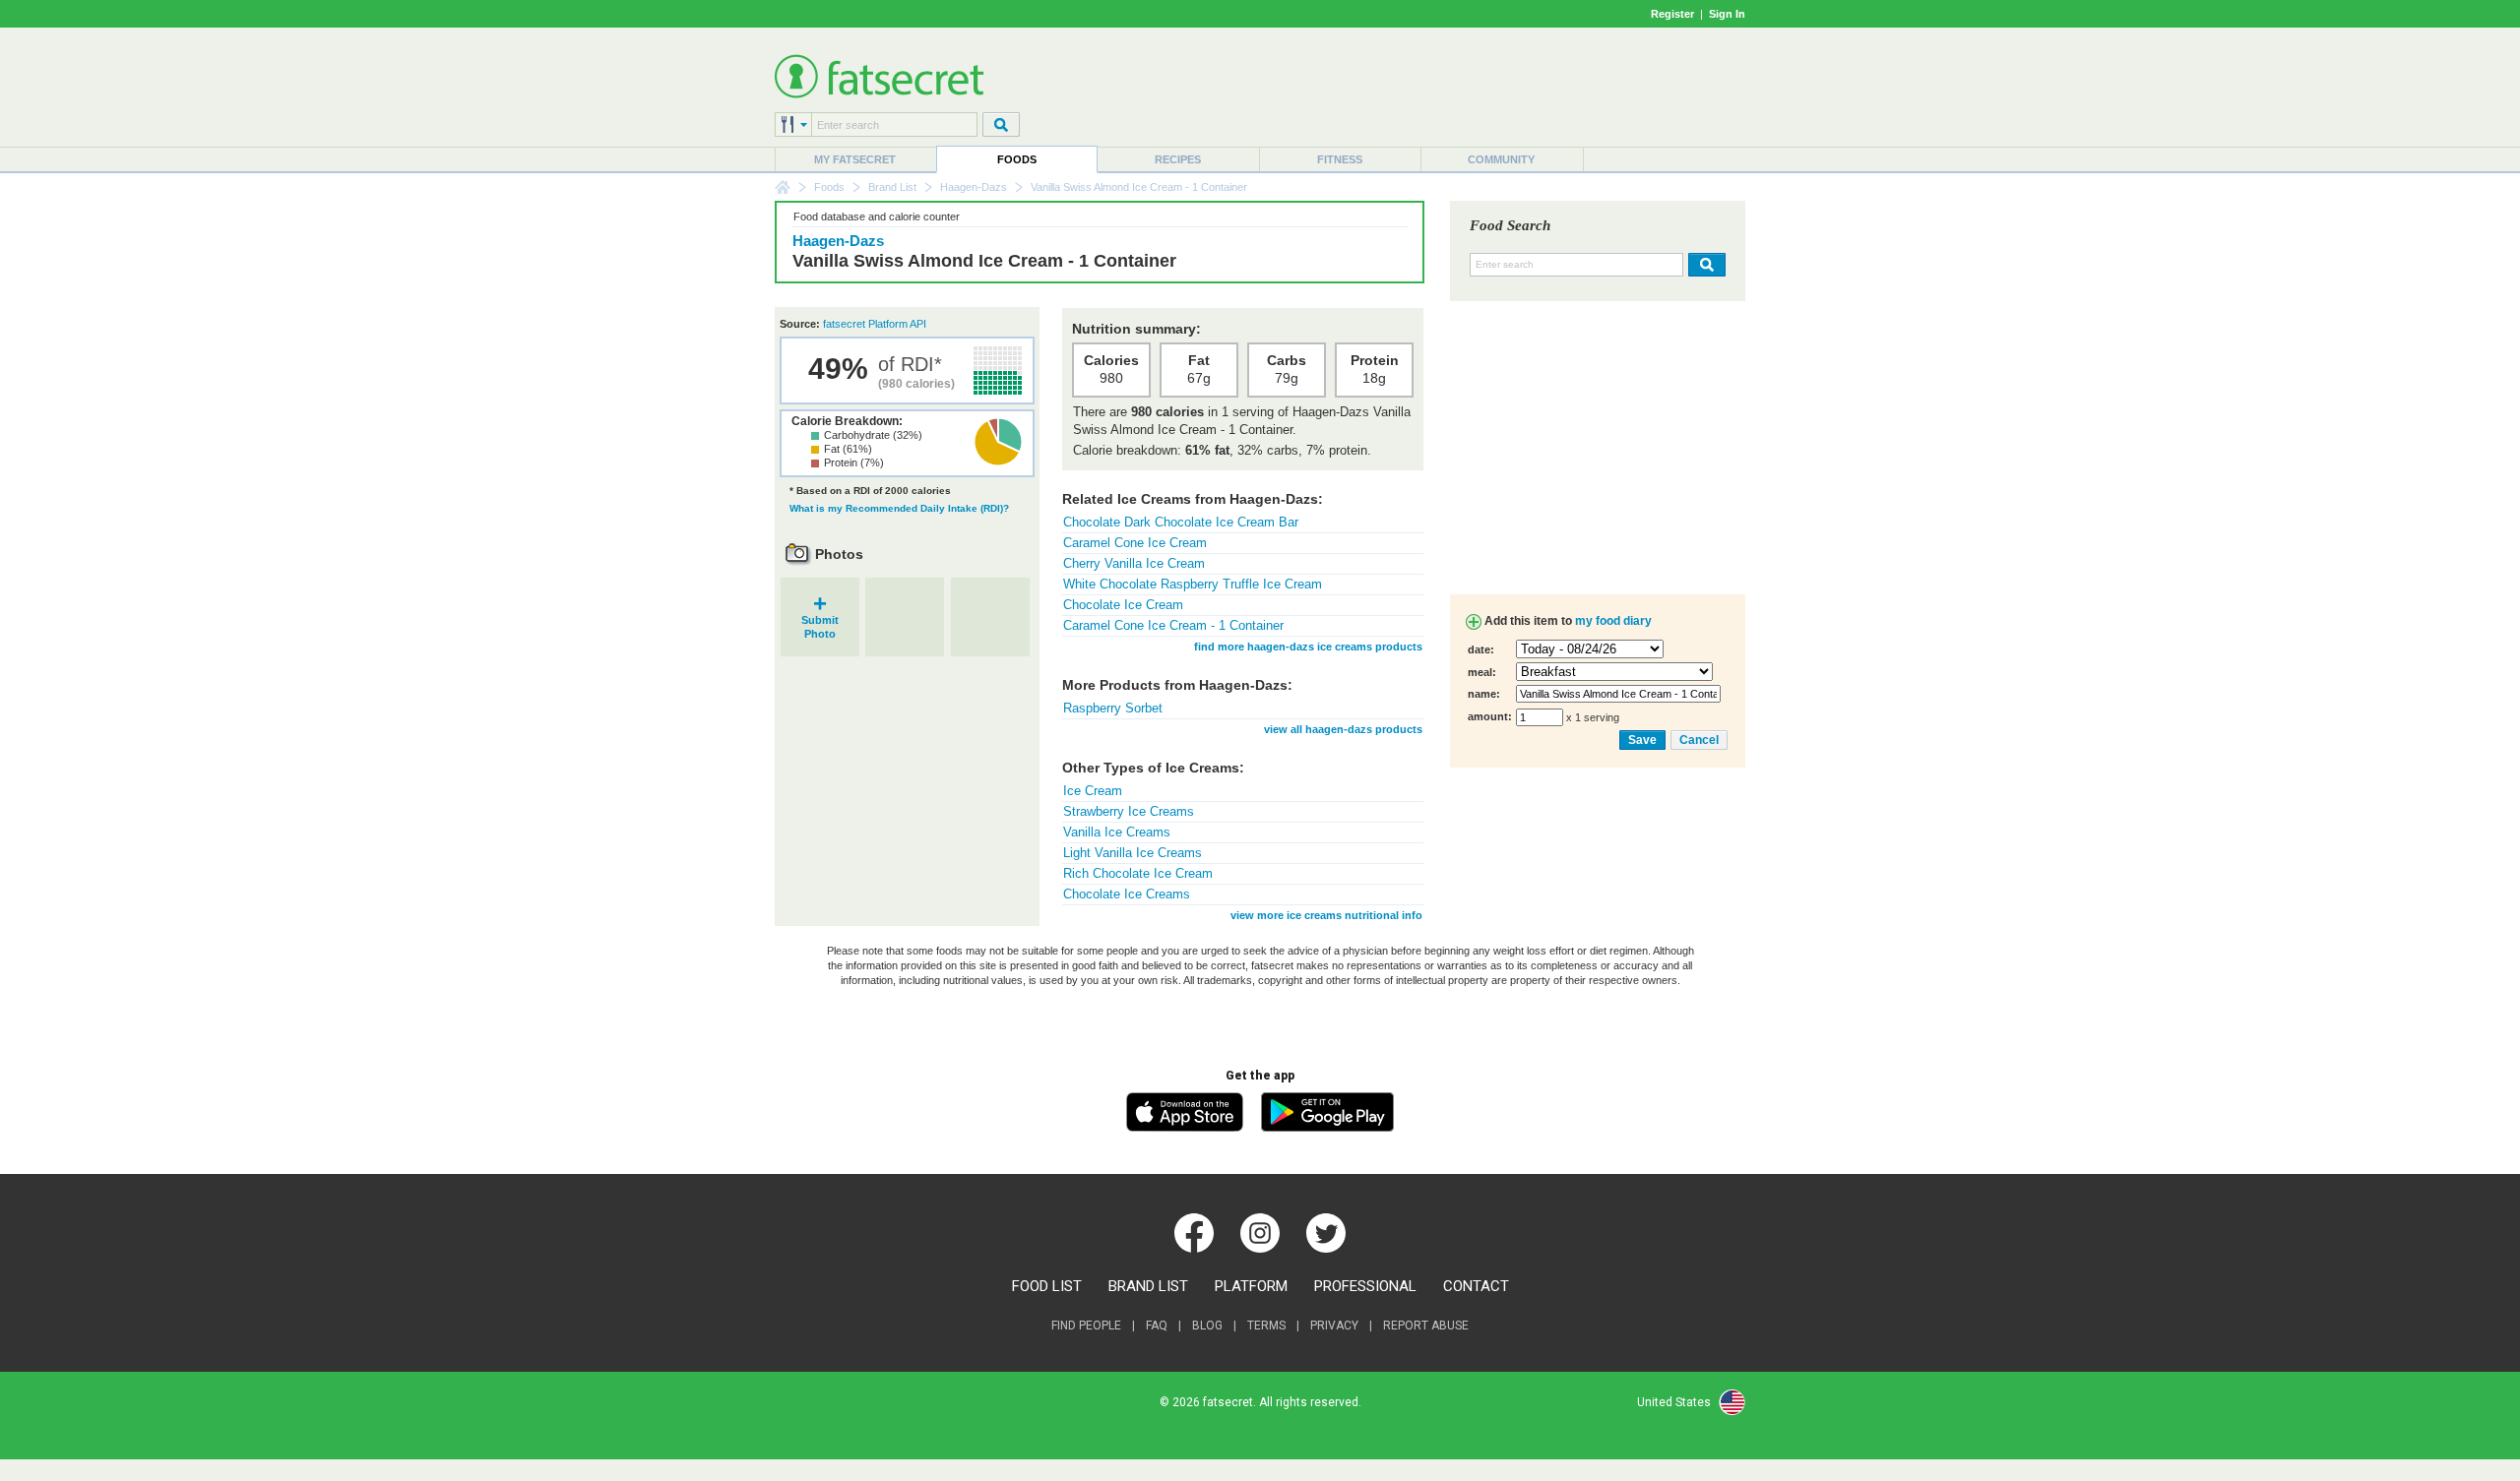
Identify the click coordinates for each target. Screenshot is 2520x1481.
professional (1365, 1286)
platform (1251, 1286)
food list (1047, 1286)
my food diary (1613, 621)
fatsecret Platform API (875, 324)
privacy (1334, 1326)
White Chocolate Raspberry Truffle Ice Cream (1193, 584)
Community (1501, 159)
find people (1086, 1326)
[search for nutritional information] (1704, 265)
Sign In (1727, 14)
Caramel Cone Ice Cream (1135, 543)
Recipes (1178, 159)
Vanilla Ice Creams (1117, 832)
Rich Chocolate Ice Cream (1138, 873)
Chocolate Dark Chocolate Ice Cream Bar (1181, 522)
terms (1266, 1326)
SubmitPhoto (820, 620)
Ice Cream (1093, 791)
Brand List (892, 187)
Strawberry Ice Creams (1129, 811)
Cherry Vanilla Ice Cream (1134, 563)
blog (1207, 1326)
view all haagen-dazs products (1343, 729)
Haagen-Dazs (974, 187)
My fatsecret (855, 159)
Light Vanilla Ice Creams (1133, 853)
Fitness (1340, 159)
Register (1672, 14)
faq (1157, 1326)
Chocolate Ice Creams (1127, 894)
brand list (1148, 1286)
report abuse (1426, 1326)
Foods (1017, 159)
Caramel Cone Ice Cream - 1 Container (1173, 625)
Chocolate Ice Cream (1123, 605)
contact (1476, 1286)
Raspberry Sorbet (1113, 708)
